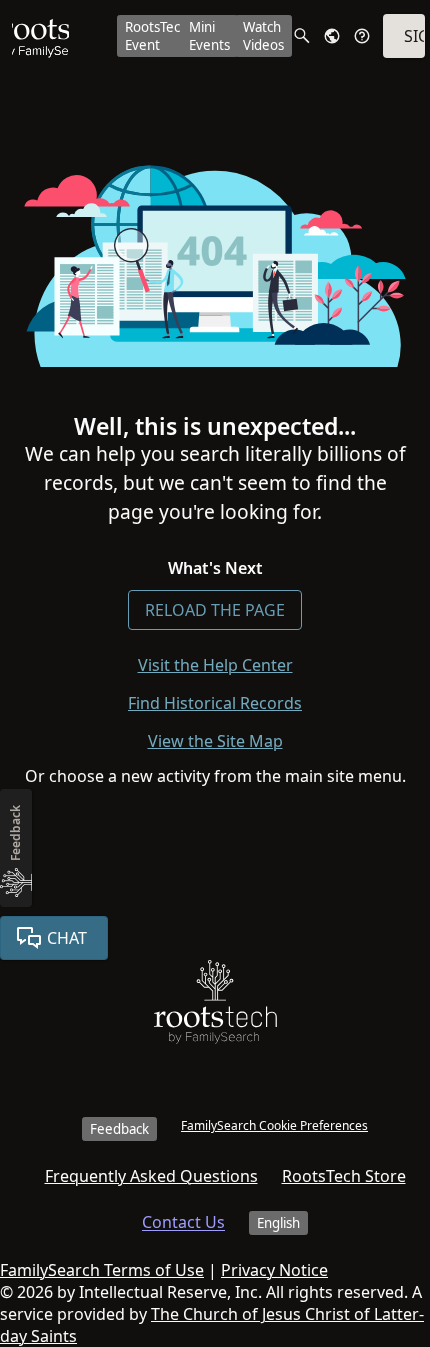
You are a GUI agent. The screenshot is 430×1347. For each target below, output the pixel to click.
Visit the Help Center (215, 665)
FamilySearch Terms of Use (102, 1270)
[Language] (332, 36)
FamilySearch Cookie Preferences (274, 1125)
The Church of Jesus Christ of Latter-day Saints (212, 1325)
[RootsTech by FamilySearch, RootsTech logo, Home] (40, 36)
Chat (67, 938)
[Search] (302, 36)
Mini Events (209, 36)
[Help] (362, 36)
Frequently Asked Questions (151, 1176)
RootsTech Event (156, 36)
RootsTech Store (344, 1176)
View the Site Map (215, 741)
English (278, 1223)
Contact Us (183, 1222)
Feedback (119, 1129)
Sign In (414, 36)
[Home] (215, 1006)
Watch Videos (263, 36)
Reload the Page (215, 610)
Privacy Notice (274, 1270)
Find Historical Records (215, 703)
